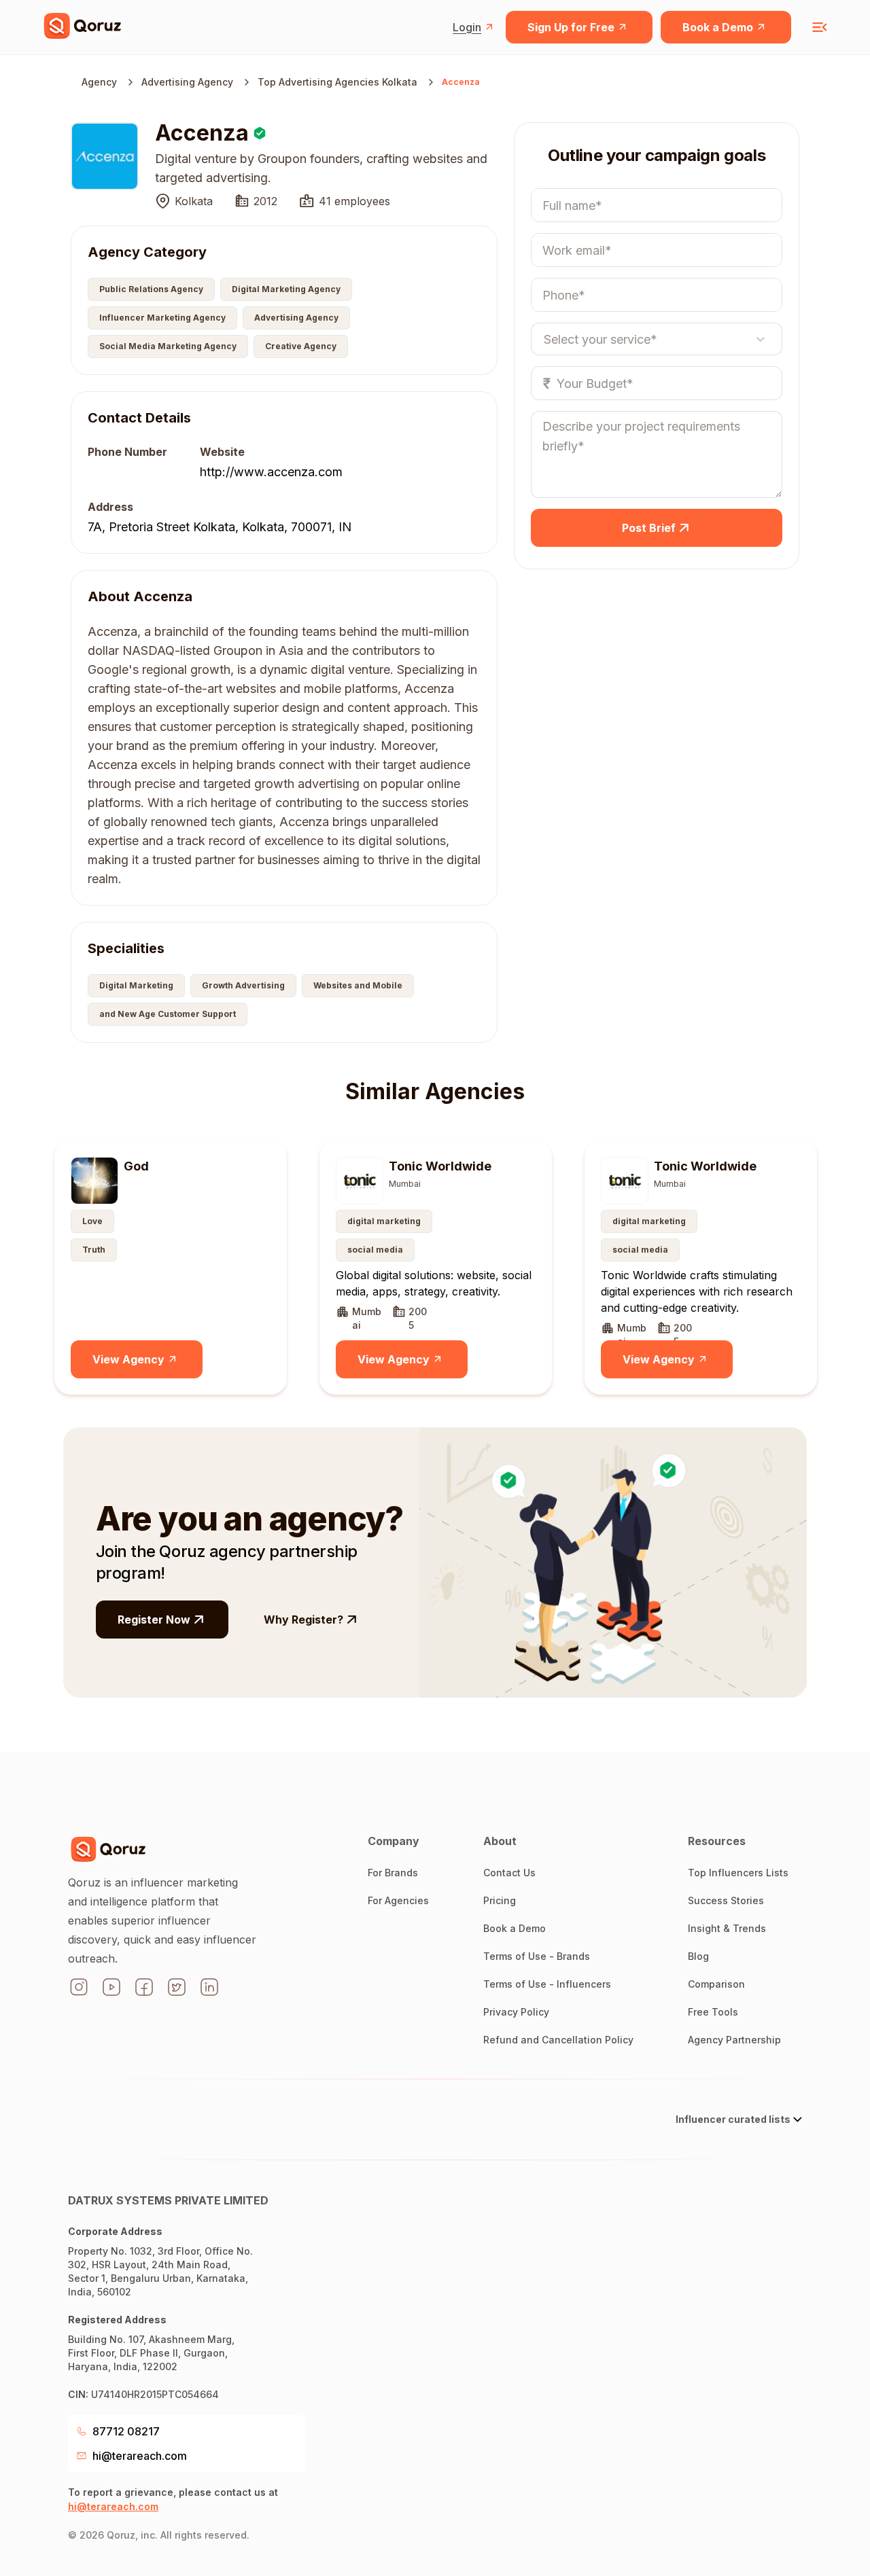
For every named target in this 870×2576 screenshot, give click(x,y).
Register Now (154, 1620)
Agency (99, 82)
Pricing (500, 1900)
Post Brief (649, 528)
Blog (698, 1956)
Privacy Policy (516, 2012)
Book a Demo (718, 27)
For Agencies (398, 1900)
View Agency (128, 1359)
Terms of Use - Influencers (547, 1984)
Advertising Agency (187, 82)
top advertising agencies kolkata (337, 82)
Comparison (716, 1984)
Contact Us (509, 1873)
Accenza (461, 82)
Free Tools (713, 2012)
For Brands (393, 1873)
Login (467, 27)
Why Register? (303, 1620)
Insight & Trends (727, 1928)
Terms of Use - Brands (537, 1956)
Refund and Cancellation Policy (558, 2040)
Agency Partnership (734, 2040)
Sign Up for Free (571, 27)
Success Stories (726, 1900)
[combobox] (544, 339)
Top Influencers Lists (738, 1873)
